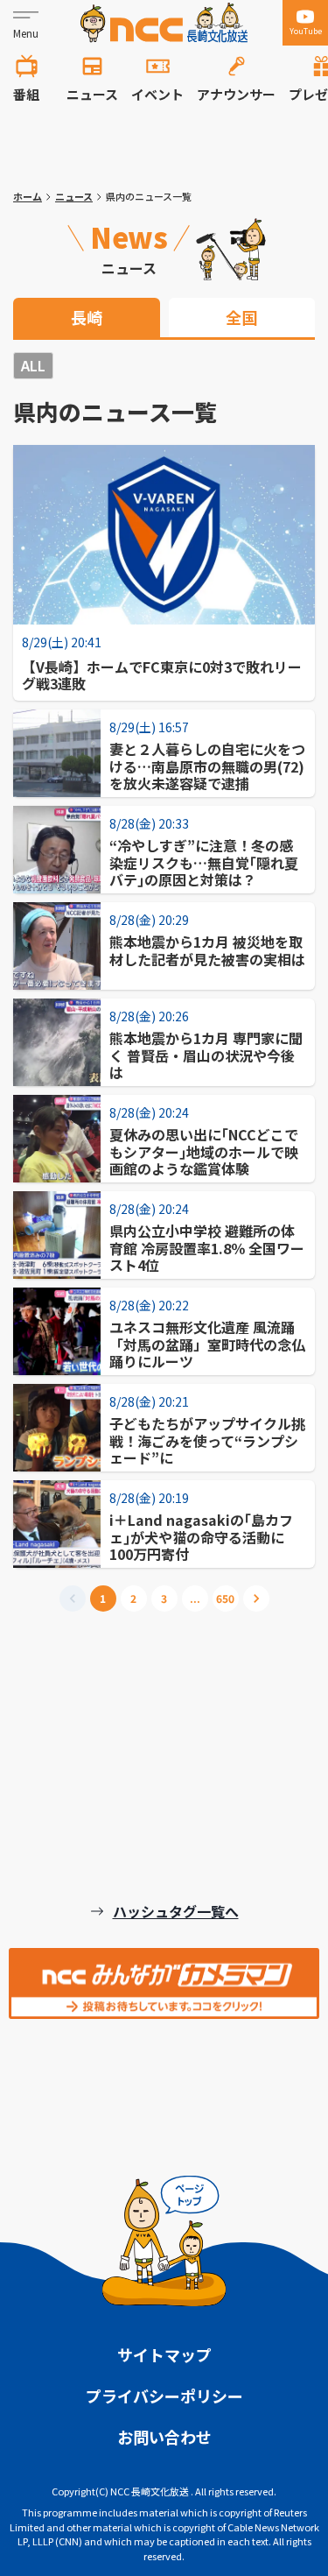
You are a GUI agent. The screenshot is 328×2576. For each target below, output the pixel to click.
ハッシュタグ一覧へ (176, 1911)
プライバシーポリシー (164, 2396)
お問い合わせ (164, 2437)
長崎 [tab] (87, 317)
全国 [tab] (241, 317)
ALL (33, 365)
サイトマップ (164, 2354)
